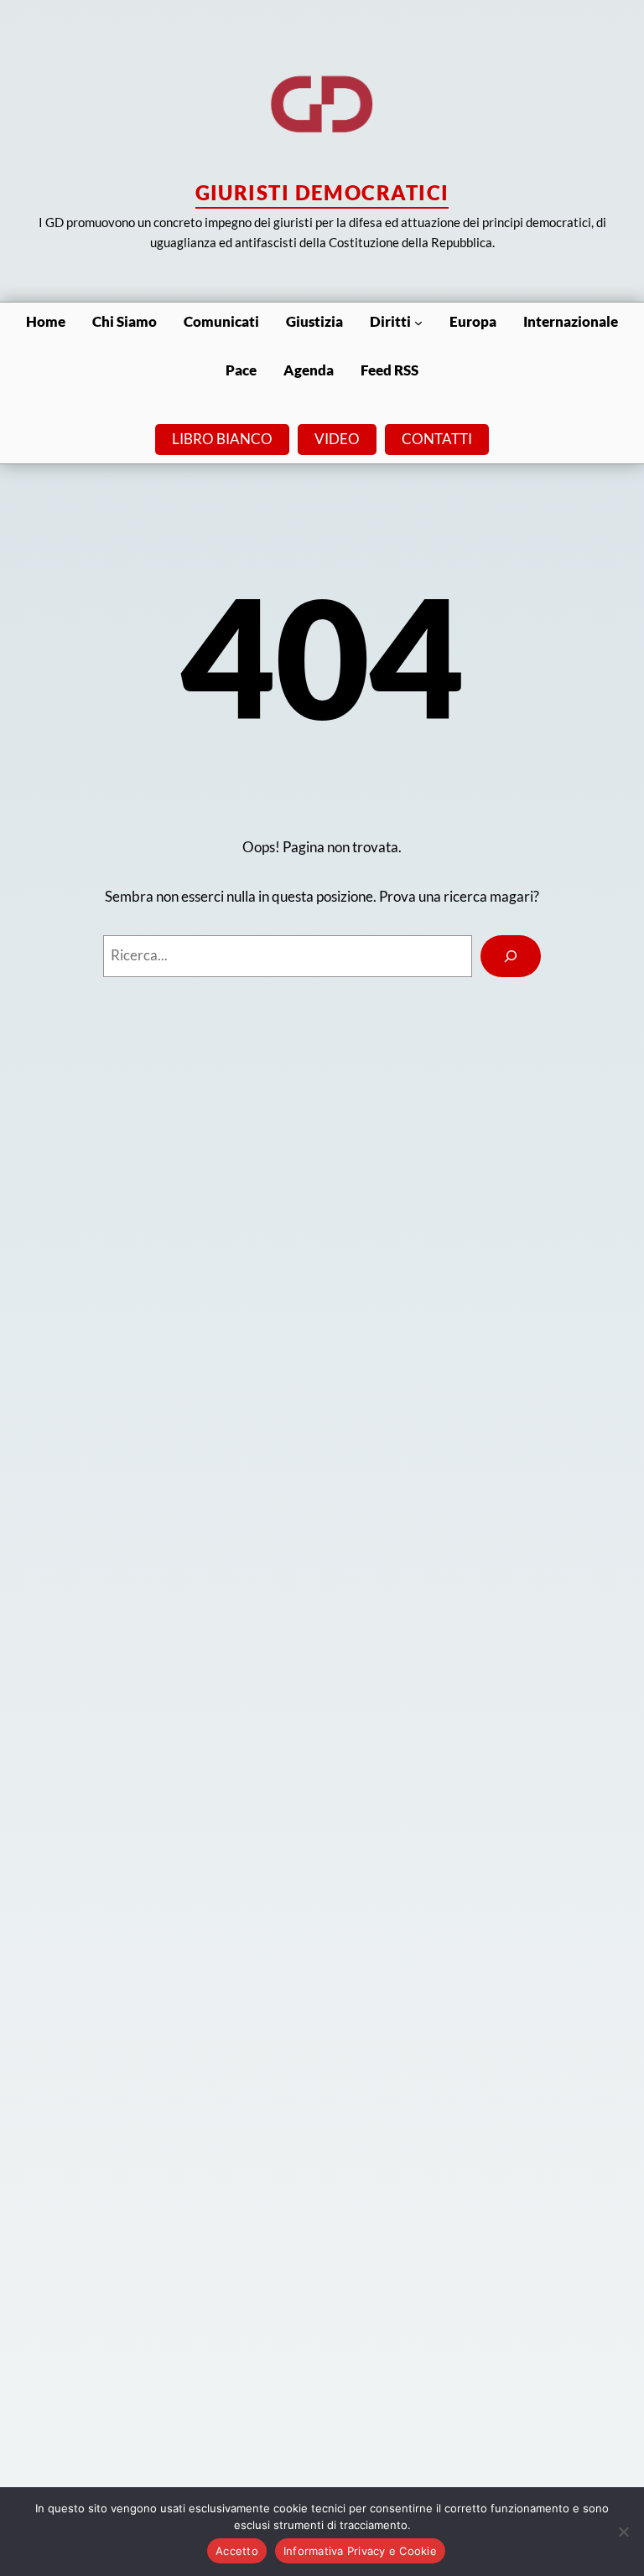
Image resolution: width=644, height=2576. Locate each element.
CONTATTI (437, 439)
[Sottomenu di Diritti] (418, 322)
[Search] (511, 956)
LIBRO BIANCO (222, 439)
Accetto (237, 2551)
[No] (623, 2532)
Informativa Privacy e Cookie (360, 2551)
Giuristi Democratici (322, 192)
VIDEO (337, 439)
